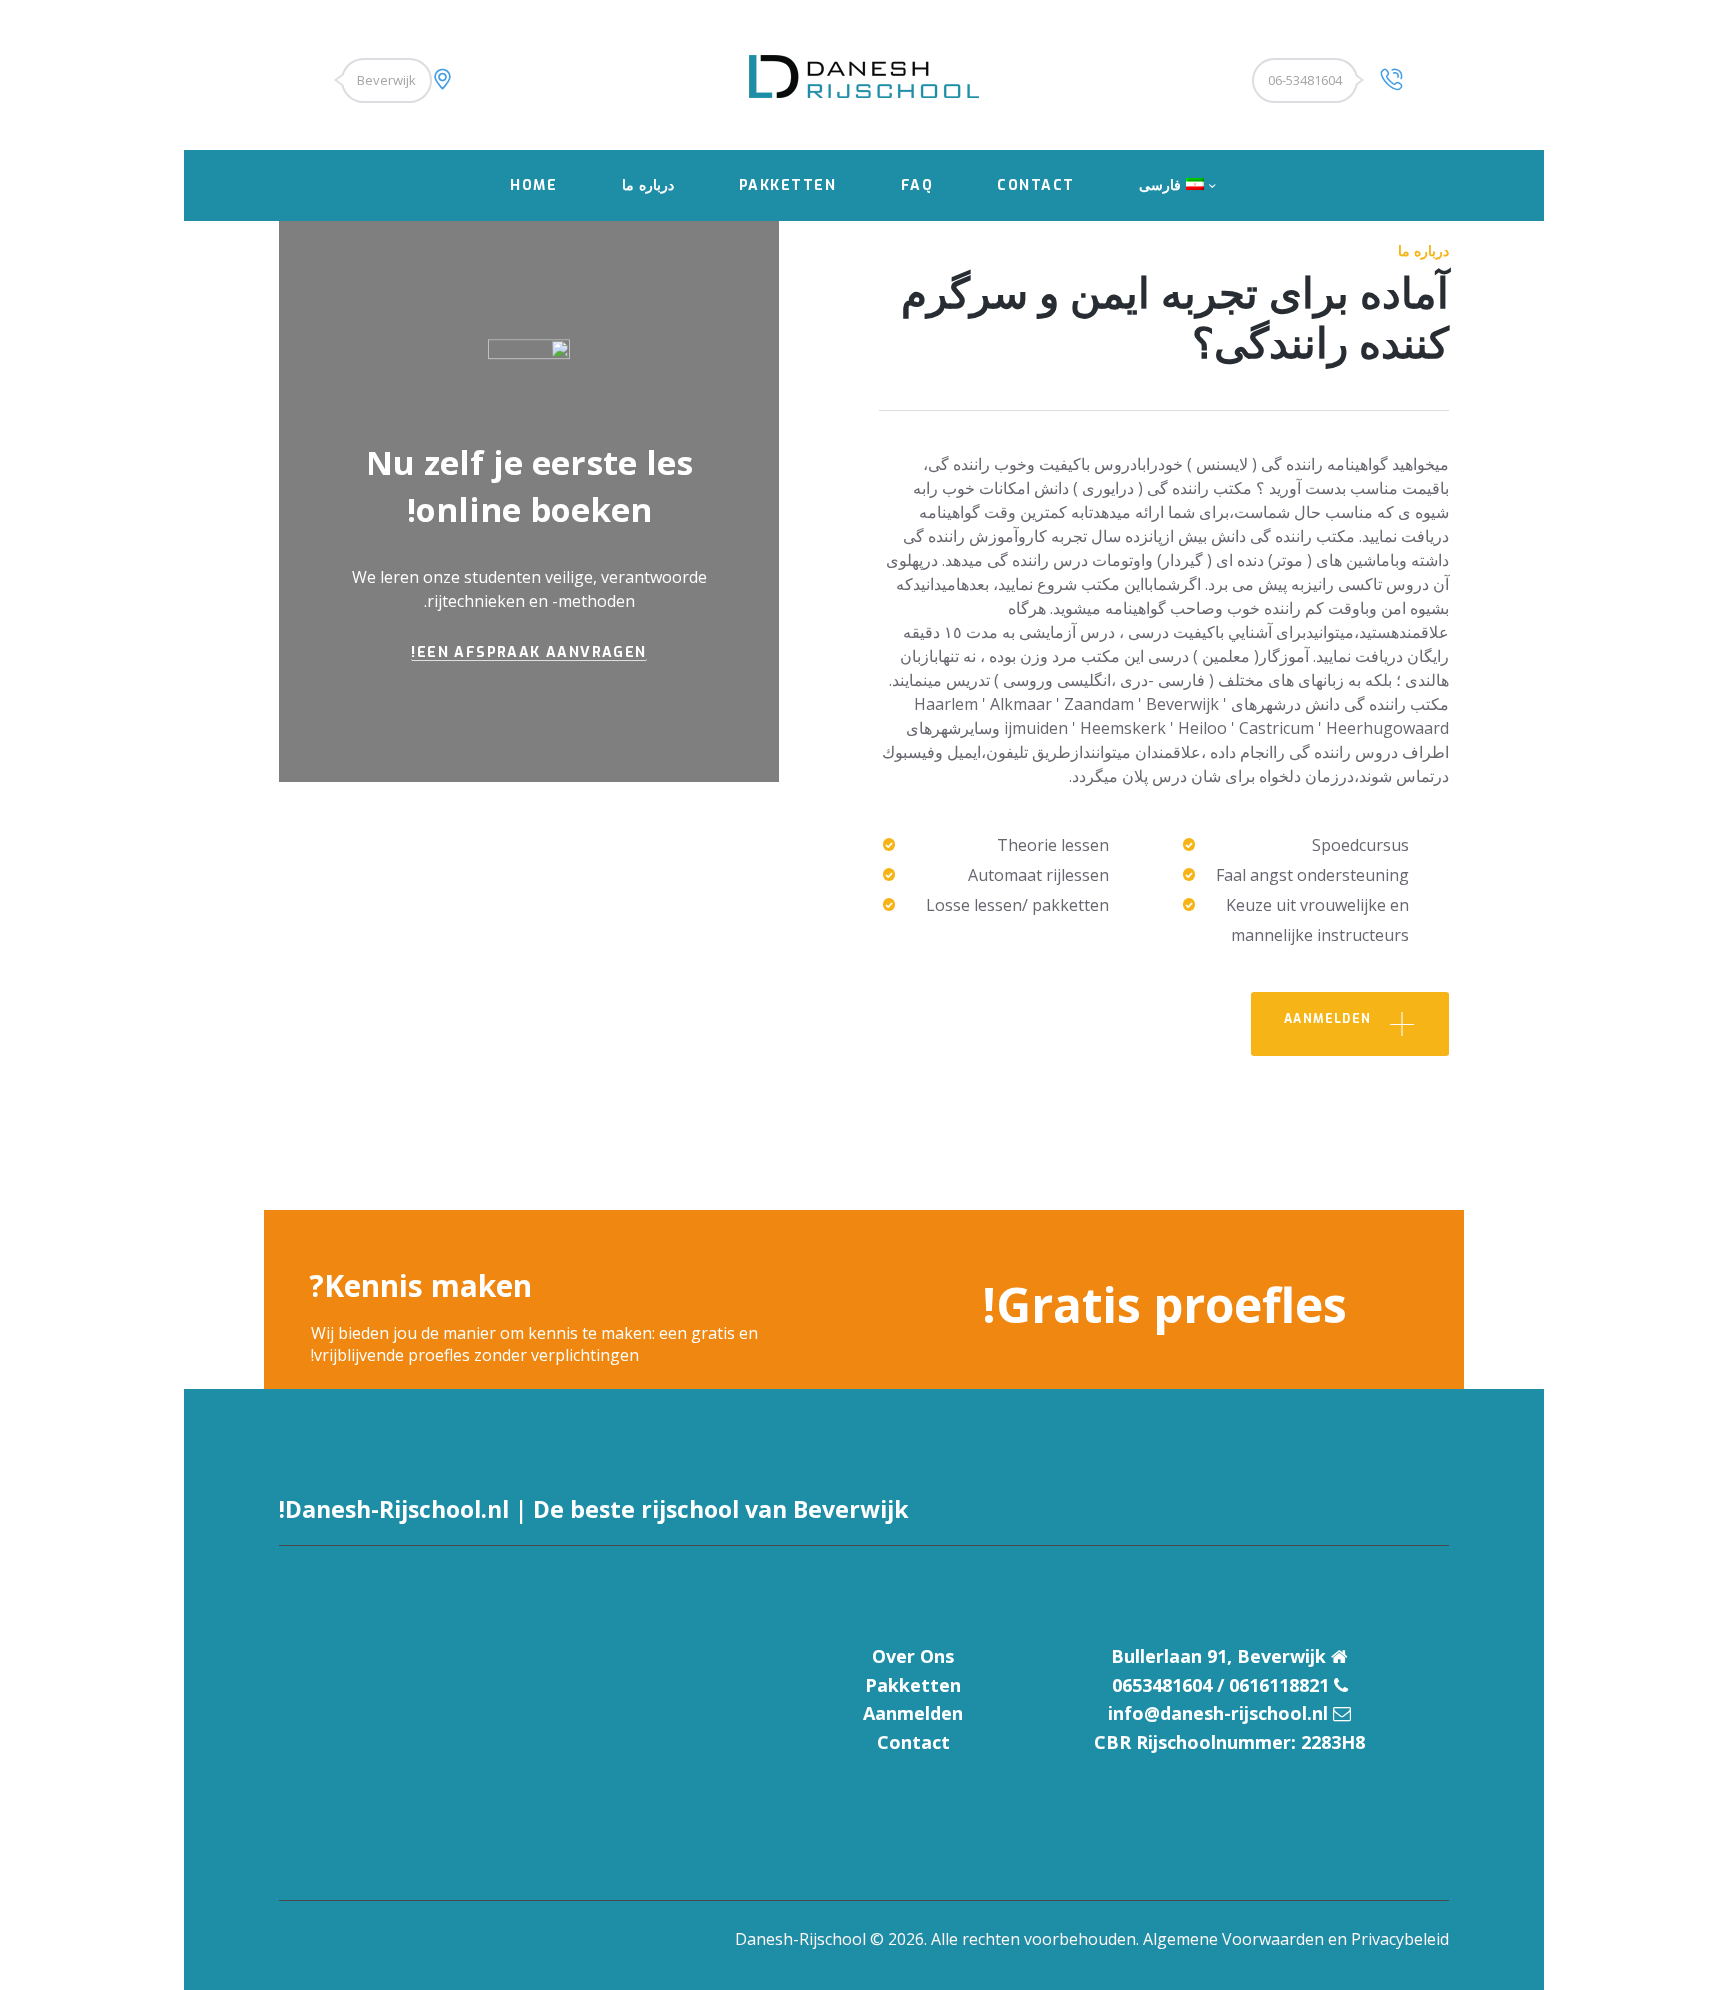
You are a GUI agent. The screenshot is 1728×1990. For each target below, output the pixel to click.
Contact (913, 1742)
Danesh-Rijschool (800, 1939)
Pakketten (913, 1685)
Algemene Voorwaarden (1233, 1939)
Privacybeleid (1400, 1939)
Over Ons (913, 1656)
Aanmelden (913, 1713)
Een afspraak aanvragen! (528, 654)
